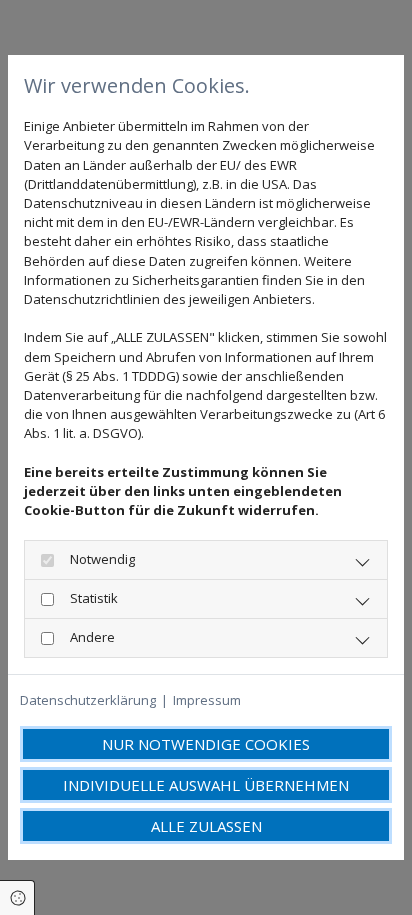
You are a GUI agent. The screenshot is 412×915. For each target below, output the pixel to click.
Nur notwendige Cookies (206, 744)
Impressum (207, 700)
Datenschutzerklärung (88, 700)
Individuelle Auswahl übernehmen (206, 785)
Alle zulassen (206, 826)
